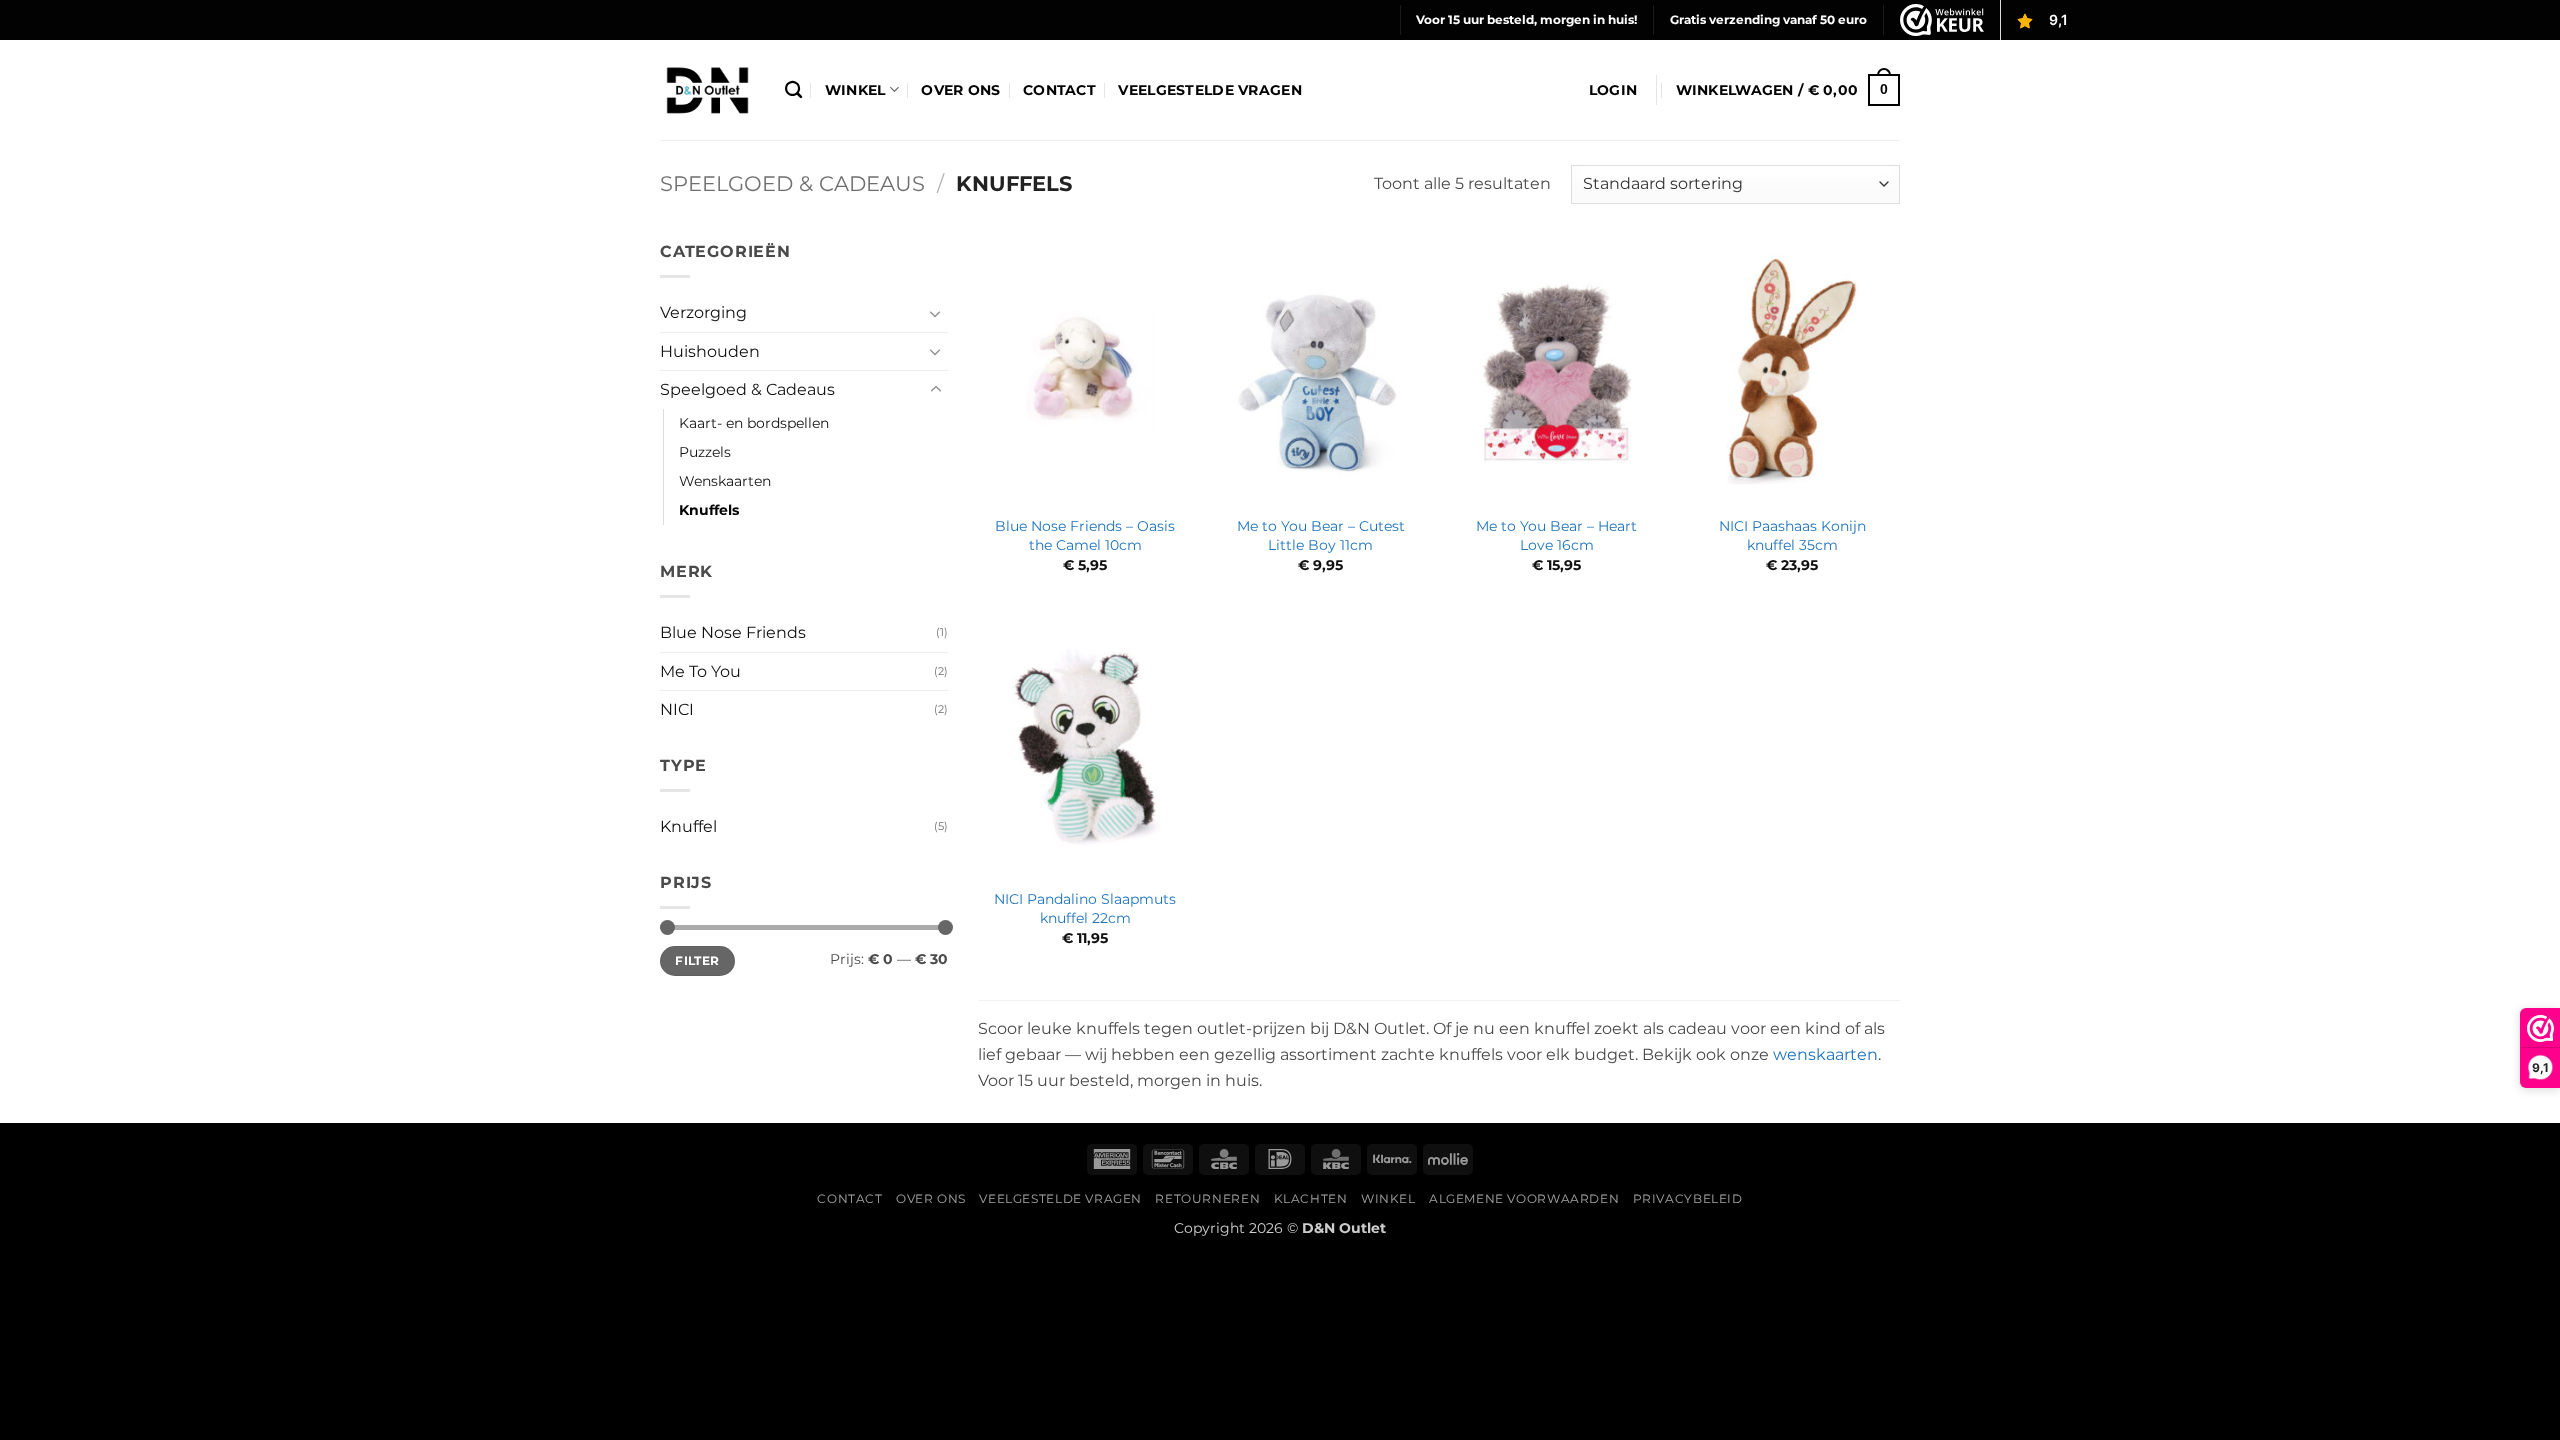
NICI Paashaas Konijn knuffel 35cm (1792, 535)
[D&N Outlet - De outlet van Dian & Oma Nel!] (707, 90)
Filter (697, 960)
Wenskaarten (725, 481)
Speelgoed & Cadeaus (792, 183)
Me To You (700, 671)
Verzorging (703, 312)
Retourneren (1207, 1198)
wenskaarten (1825, 1054)
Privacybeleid (1688, 1198)
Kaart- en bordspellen (754, 423)
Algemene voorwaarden (1524, 1198)
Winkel (855, 90)
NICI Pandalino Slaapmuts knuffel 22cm (1085, 908)
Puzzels (705, 452)
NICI (677, 709)
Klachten (1311, 1198)
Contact (1059, 90)
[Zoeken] (793, 90)
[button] (1613, 90)
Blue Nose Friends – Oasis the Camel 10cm (1085, 535)
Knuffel (688, 826)
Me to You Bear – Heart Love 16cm (1556, 535)
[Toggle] (936, 313)
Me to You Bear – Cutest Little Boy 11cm (1321, 535)
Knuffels (709, 510)
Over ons (960, 90)
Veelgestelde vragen (1209, 90)
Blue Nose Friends (733, 632)
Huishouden (710, 351)
